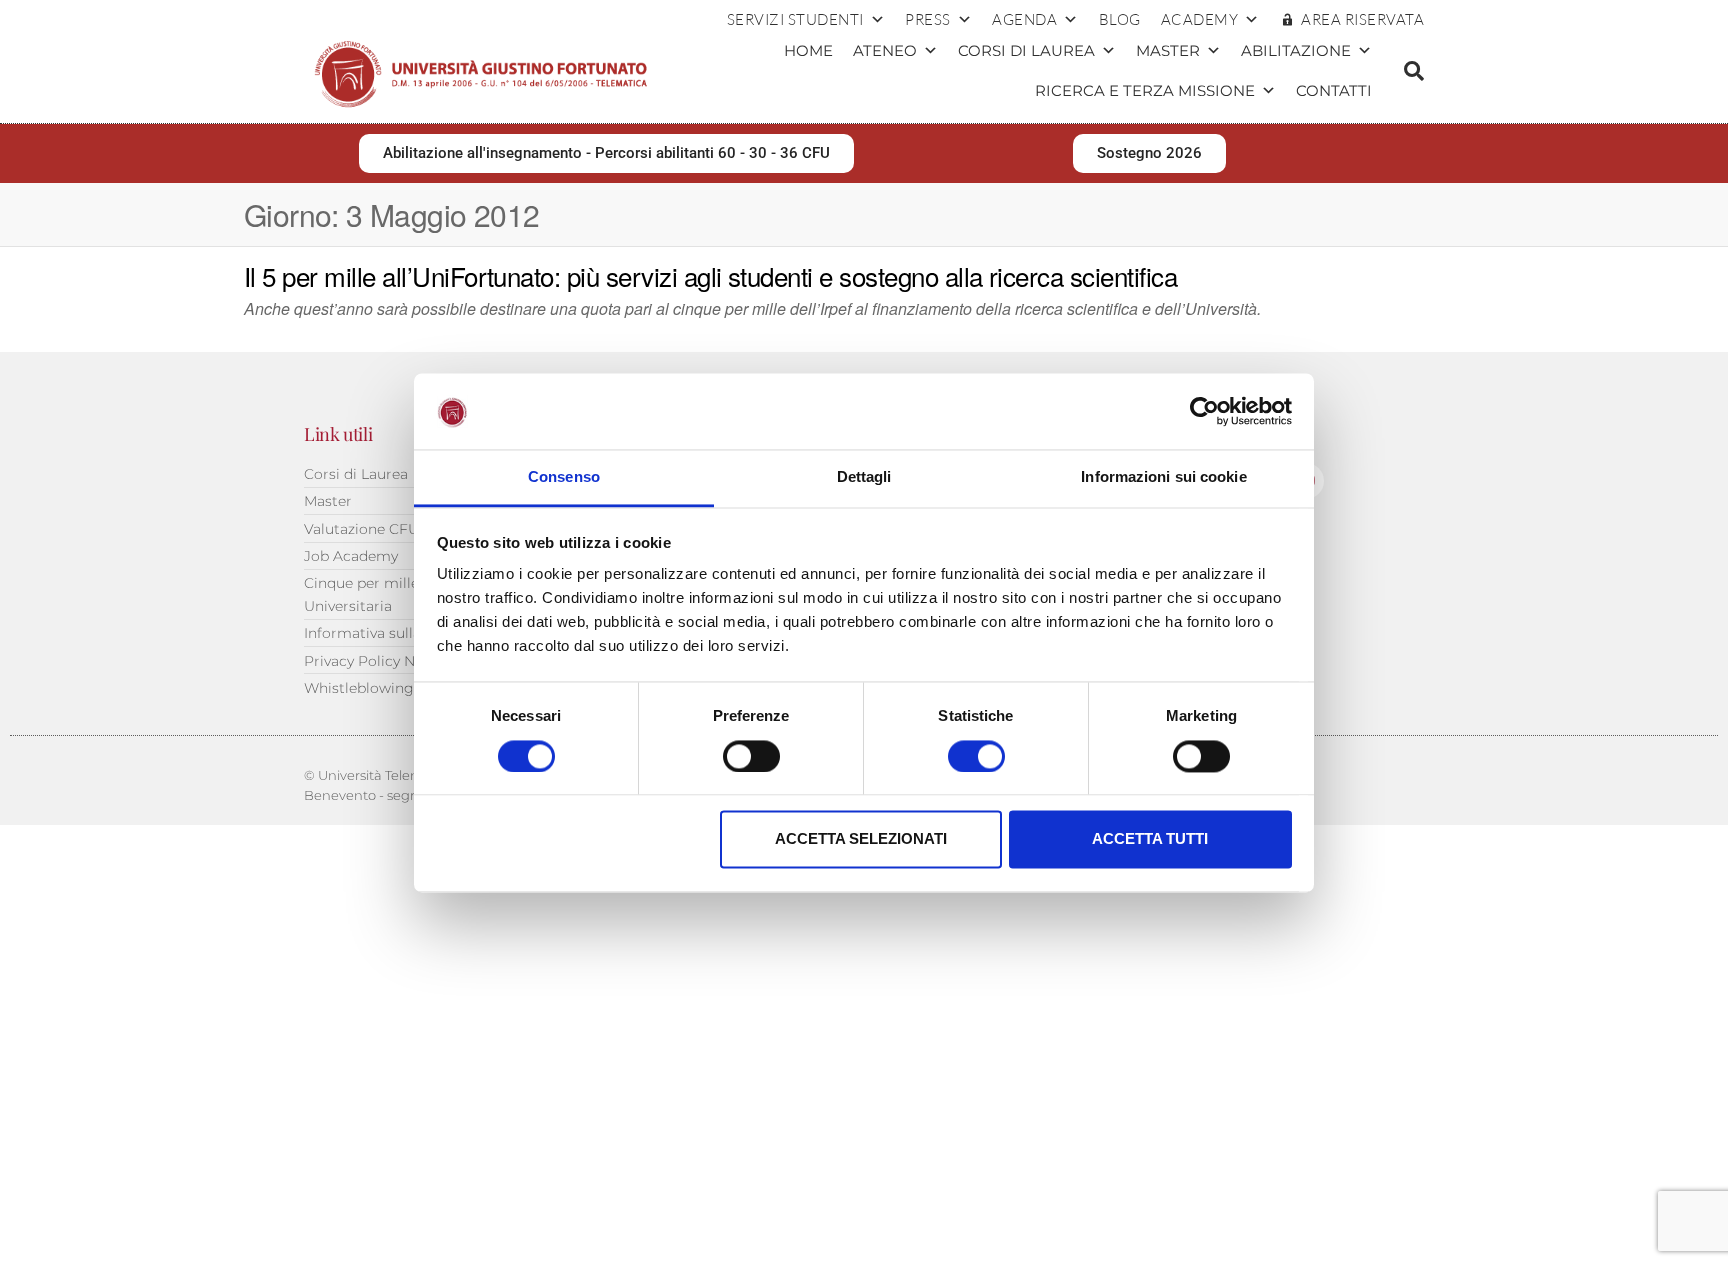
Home (808, 50)
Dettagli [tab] (864, 477)
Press (928, 19)
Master (1168, 50)
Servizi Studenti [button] (795, 19)
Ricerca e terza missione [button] (1145, 90)
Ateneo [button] (885, 50)
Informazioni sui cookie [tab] (1163, 477)
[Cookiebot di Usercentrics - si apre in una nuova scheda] (1204, 411)
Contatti (1334, 90)
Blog (1120, 19)
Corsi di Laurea (1026, 50)
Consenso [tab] (564, 477)
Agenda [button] (1024, 19)
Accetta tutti (1150, 839)
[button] (1414, 71)
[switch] (751, 756)
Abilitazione (1296, 50)
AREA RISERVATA (1362, 19)
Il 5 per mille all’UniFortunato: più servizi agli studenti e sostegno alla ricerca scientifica (710, 275)
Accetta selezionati (861, 839)
